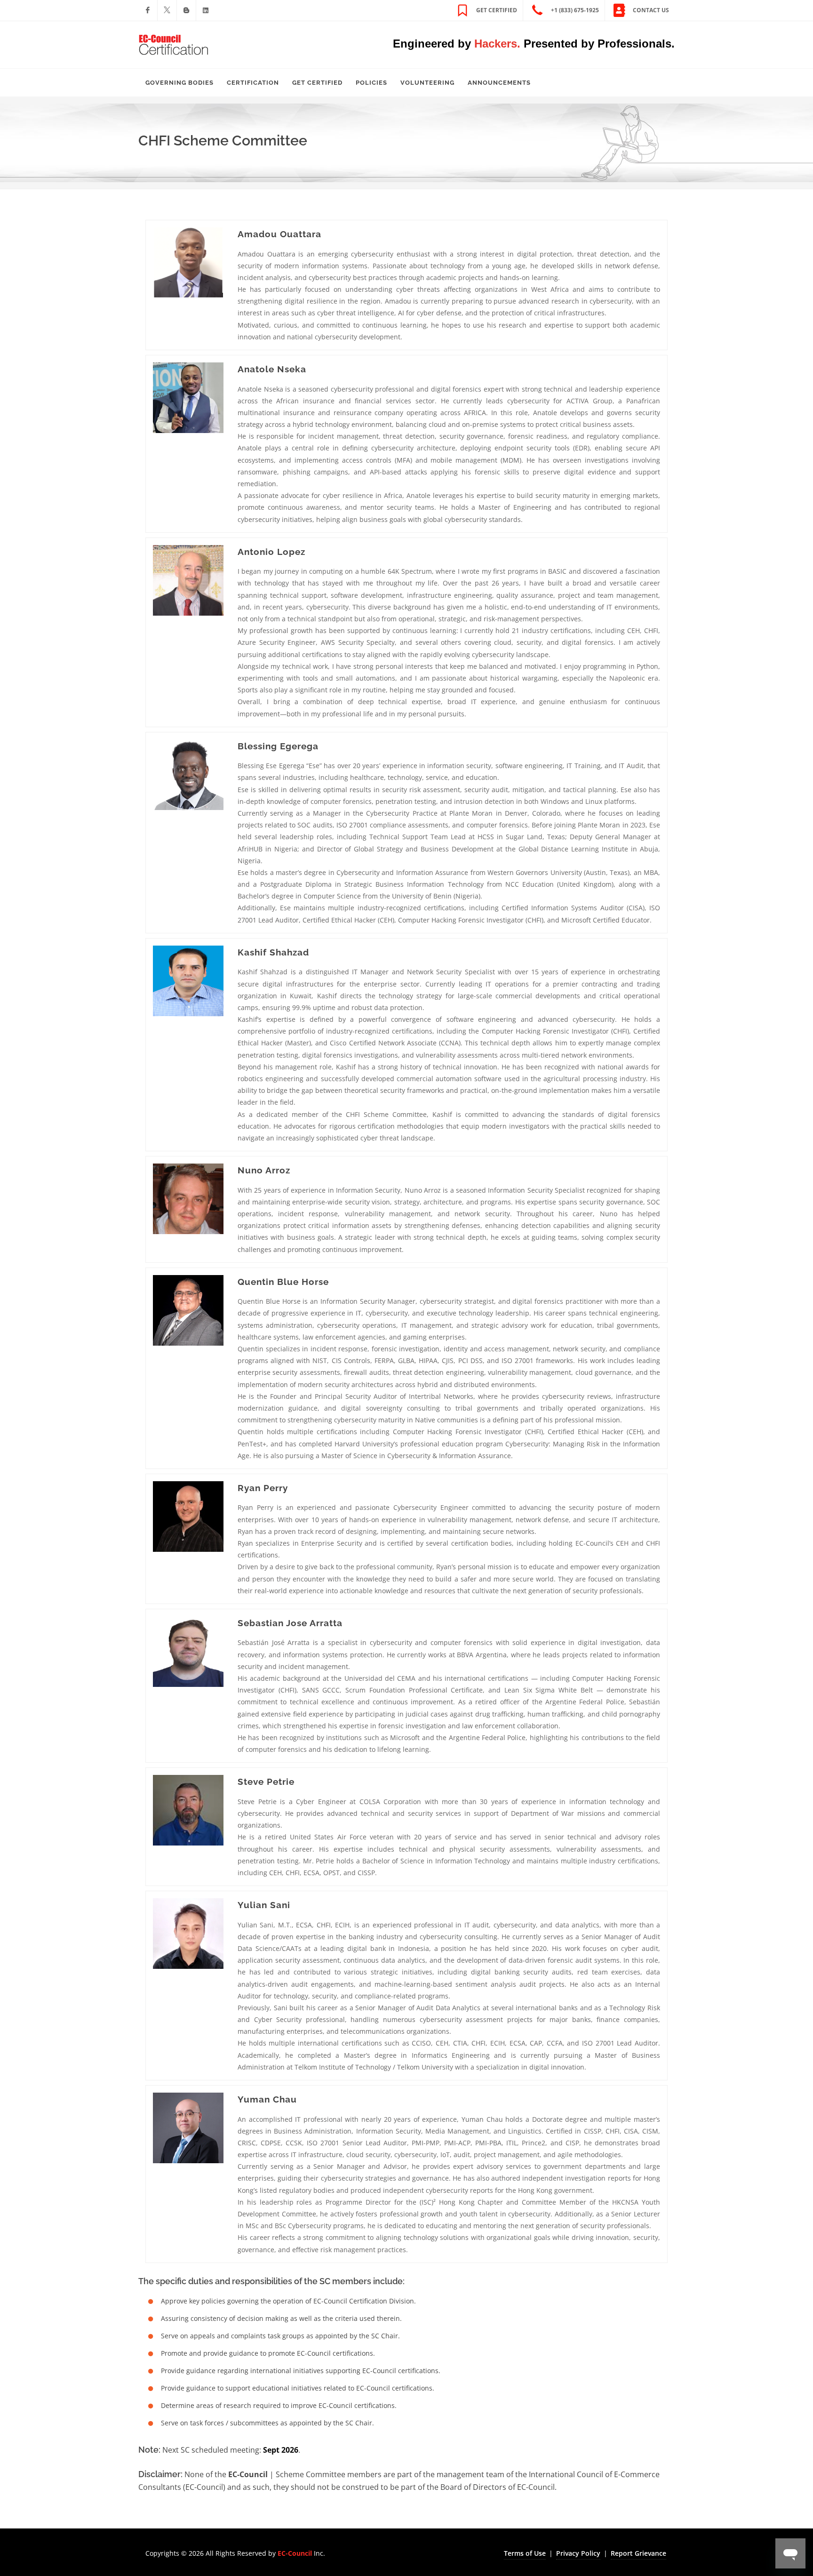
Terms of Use (525, 2553)
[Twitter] (167, 10)
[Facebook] (148, 10)
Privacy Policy (578, 2553)
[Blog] (186, 10)
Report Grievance (638, 2553)
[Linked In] (206, 10)
